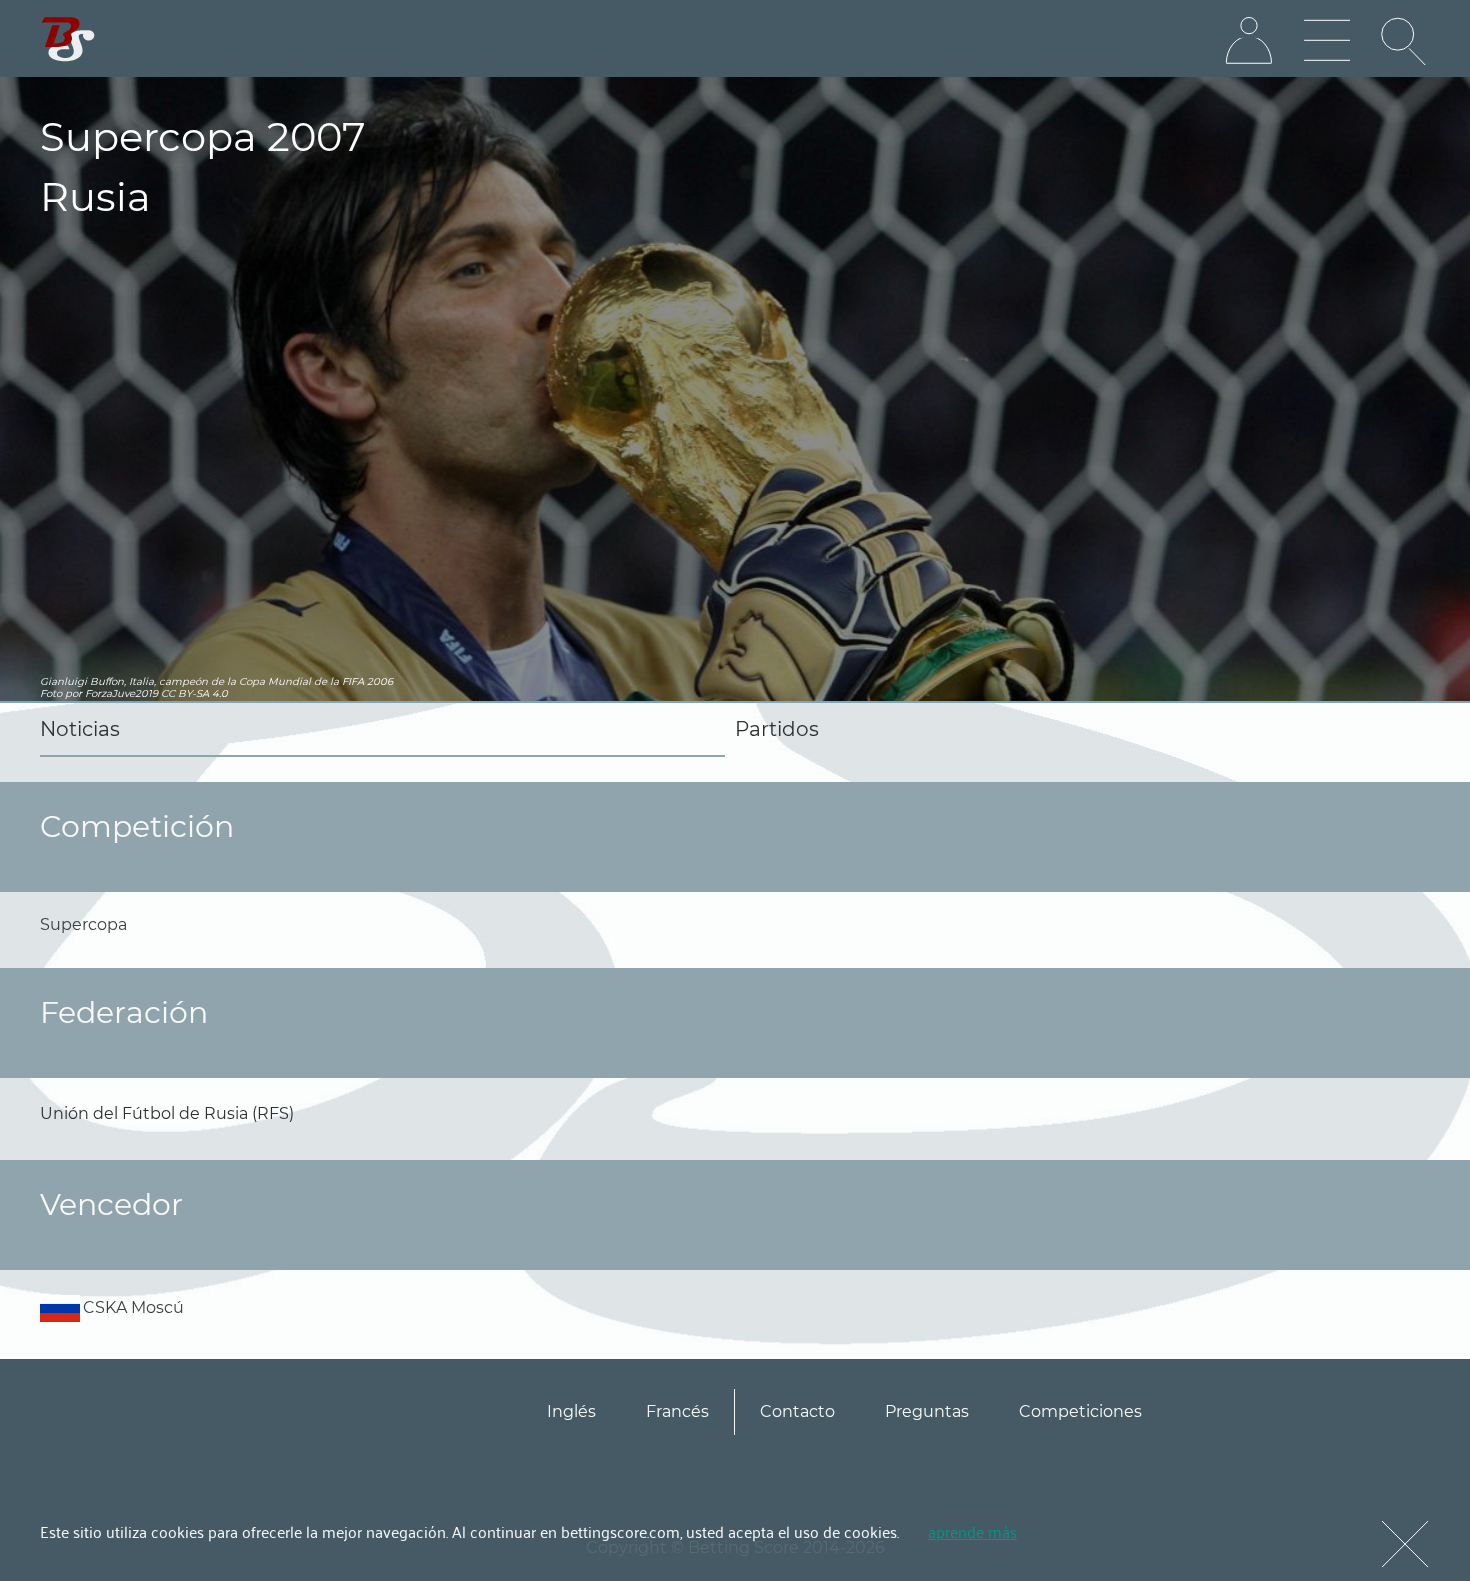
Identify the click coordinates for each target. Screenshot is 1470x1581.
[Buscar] (1405, 41)
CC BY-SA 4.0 (194, 693)
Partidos (777, 729)
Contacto (797, 1411)
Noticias (80, 729)
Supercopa (83, 924)
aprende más (972, 1531)
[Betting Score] (68, 39)
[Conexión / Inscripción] (1249, 41)
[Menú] (1327, 41)
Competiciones (1080, 1411)
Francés (677, 1411)
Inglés (571, 1411)
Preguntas (927, 1411)
